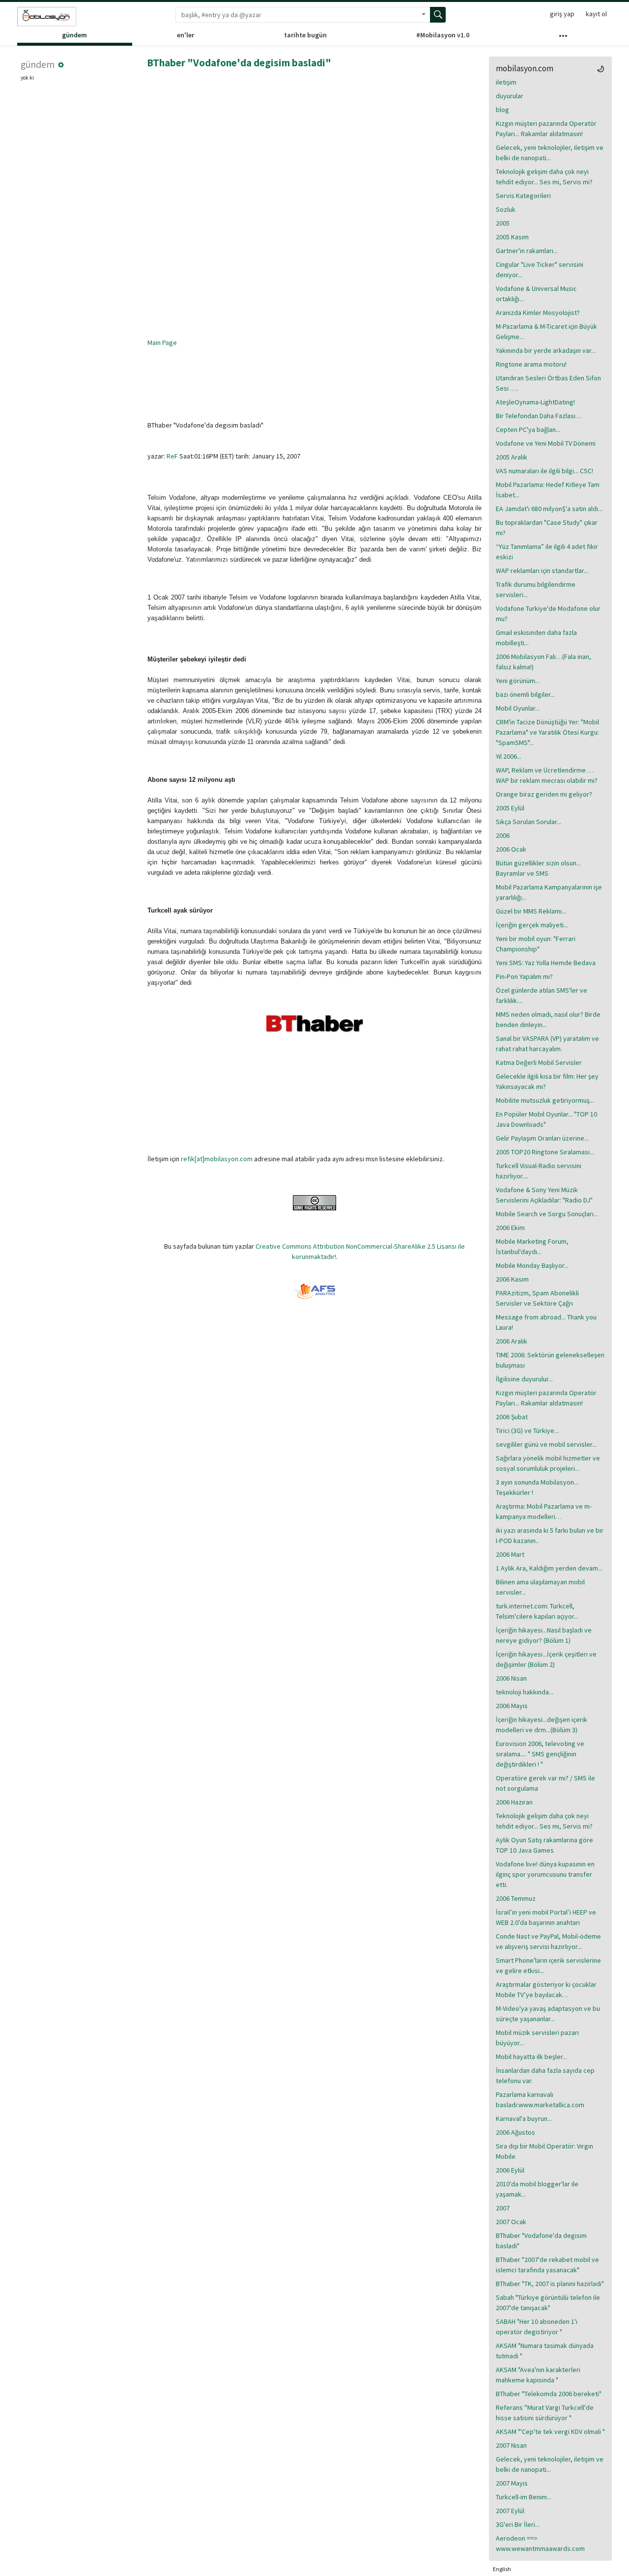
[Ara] (438, 15)
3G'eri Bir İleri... (518, 2524)
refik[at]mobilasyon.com (217, 1159)
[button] (61, 65)
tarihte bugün (305, 35)
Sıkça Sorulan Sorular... (529, 822)
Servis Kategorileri (523, 196)
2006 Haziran (514, 1802)
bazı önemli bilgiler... (525, 694)
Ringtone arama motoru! (531, 364)
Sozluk (506, 209)
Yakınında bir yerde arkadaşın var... (546, 350)
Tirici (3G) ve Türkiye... (527, 1431)
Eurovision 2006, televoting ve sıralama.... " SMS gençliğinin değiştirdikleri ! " (540, 1754)
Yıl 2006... (509, 756)
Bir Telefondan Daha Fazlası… (539, 416)
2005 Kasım (512, 237)
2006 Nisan (511, 1678)
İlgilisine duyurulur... (524, 1379)
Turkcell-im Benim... (524, 2497)
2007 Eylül (510, 2511)
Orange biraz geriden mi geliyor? (544, 794)
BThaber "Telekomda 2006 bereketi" (549, 2394)
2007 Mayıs (512, 2483)
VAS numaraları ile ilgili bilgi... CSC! (544, 471)
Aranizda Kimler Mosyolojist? (538, 313)
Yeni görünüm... (518, 681)
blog (502, 110)
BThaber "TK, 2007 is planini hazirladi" (550, 2284)
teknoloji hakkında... (525, 1692)
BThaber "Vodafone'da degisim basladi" (239, 63)
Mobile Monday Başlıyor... (532, 1265)
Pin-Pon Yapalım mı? (524, 976)
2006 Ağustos (515, 2132)
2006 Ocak (511, 849)
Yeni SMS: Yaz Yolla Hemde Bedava (546, 963)
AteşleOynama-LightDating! (535, 402)
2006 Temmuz (516, 1898)
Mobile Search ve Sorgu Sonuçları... (547, 1214)
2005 (503, 223)
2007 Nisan (511, 2445)
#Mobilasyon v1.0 (443, 35)
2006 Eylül (510, 2170)
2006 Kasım (512, 1279)
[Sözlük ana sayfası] (47, 17)
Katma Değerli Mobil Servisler (539, 1062)
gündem (74, 35)
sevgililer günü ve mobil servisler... (546, 1444)
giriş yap (562, 14)
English (502, 2569)
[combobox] (296, 15)
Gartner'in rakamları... (527, 251)
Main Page (162, 343)
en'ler (186, 35)
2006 (503, 835)
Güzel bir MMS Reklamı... (531, 911)
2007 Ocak (511, 2222)
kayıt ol (596, 14)
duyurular (510, 96)
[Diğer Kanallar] (563, 38)
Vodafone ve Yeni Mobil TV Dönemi (546, 443)
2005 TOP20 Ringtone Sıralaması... (545, 1152)
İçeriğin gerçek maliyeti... (532, 925)
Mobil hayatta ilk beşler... (531, 2057)
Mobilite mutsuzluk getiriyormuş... (545, 1100)
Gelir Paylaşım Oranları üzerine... (542, 1138)
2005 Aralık (512, 457)
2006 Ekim (510, 1228)
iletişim (506, 82)
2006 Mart (510, 1554)
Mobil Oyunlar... (518, 708)
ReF (172, 456)
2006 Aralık (512, 1341)
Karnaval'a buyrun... (524, 2118)
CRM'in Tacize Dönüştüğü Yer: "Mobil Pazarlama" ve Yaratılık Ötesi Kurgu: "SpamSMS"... (547, 732)
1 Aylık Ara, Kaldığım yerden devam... (549, 1568)
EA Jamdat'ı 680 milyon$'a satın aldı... (549, 509)
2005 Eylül (510, 808)
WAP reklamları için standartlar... (542, 571)
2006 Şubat (512, 1417)
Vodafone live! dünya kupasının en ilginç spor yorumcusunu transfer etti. (545, 1874)
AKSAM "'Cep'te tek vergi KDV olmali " (550, 2432)
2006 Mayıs (512, 1706)
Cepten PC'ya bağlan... (528, 429)
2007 (503, 2208)
